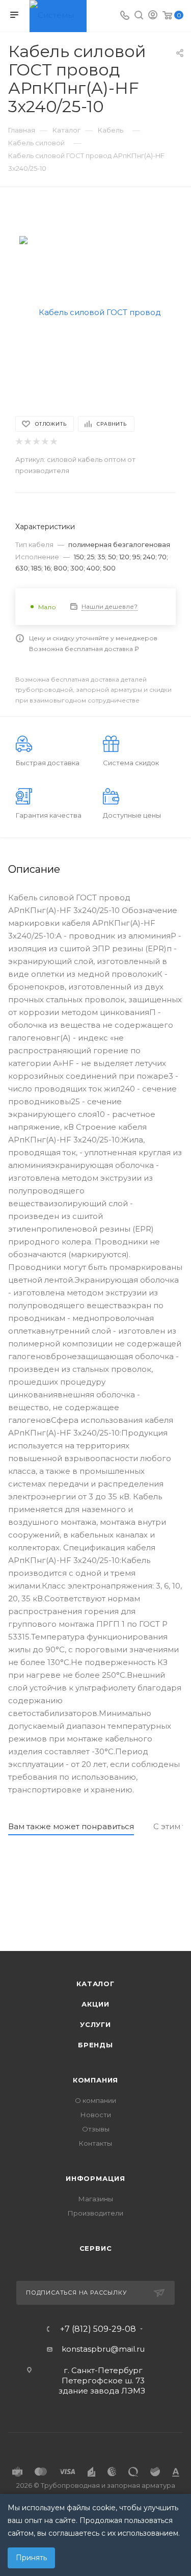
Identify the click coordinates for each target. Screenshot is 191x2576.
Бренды (95, 2045)
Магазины (96, 2199)
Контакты (95, 2143)
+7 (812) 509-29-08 (98, 2329)
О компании (95, 2100)
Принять (31, 2558)
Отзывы (96, 2129)
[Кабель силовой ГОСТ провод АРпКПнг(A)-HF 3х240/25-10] (96, 312)
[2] (27, 442)
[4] (45, 442)
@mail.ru (128, 2349)
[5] (53, 442)
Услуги (95, 2024)
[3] (36, 442)
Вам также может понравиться (71, 1826)
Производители (95, 2213)
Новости (96, 2115)
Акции (95, 2004)
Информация (95, 2178)
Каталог (95, 1984)
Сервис (96, 2248)
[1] (19, 442)
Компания (95, 2080)
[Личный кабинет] (153, 16)
